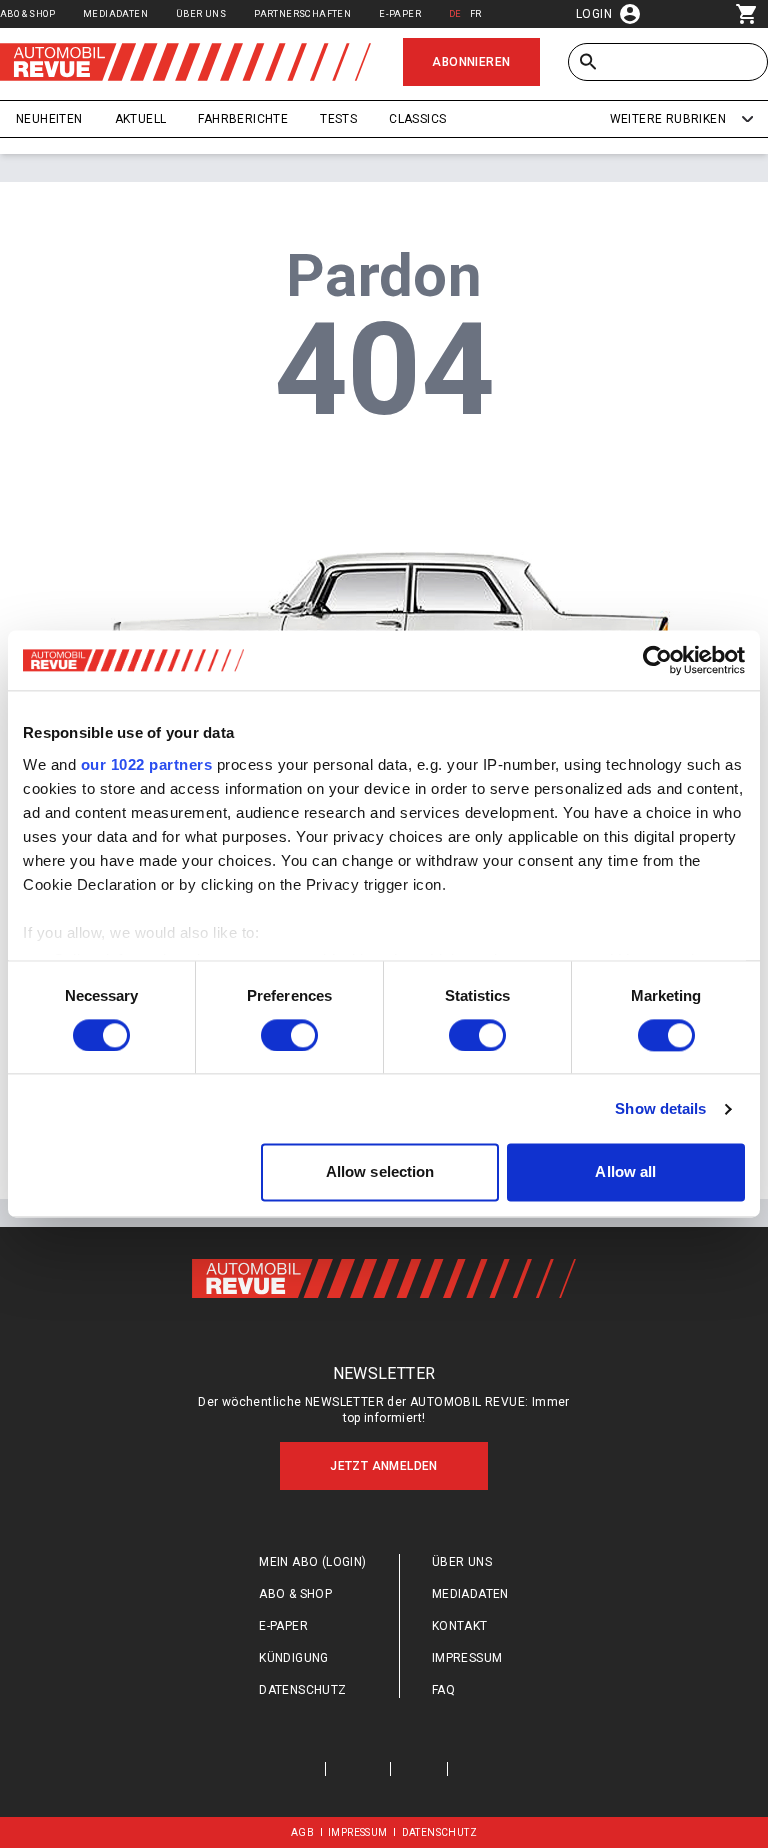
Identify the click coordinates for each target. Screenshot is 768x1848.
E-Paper (400, 13)
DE (455, 13)
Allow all (625, 1172)
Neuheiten (49, 119)
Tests (338, 119)
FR (476, 13)
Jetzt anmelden (384, 1466)
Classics (417, 119)
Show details (660, 1108)
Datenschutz (302, 1690)
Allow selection (380, 1172)
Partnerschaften (302, 13)
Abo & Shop (27, 13)
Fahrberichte (243, 119)
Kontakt (460, 1626)
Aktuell (141, 119)
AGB (302, 1832)
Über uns (201, 13)
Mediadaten (115, 13)
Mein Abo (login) (312, 1562)
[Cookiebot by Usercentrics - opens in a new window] (657, 660)
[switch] (289, 1035)
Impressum (467, 1658)
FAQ (443, 1690)
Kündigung (294, 1658)
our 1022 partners (147, 764)
